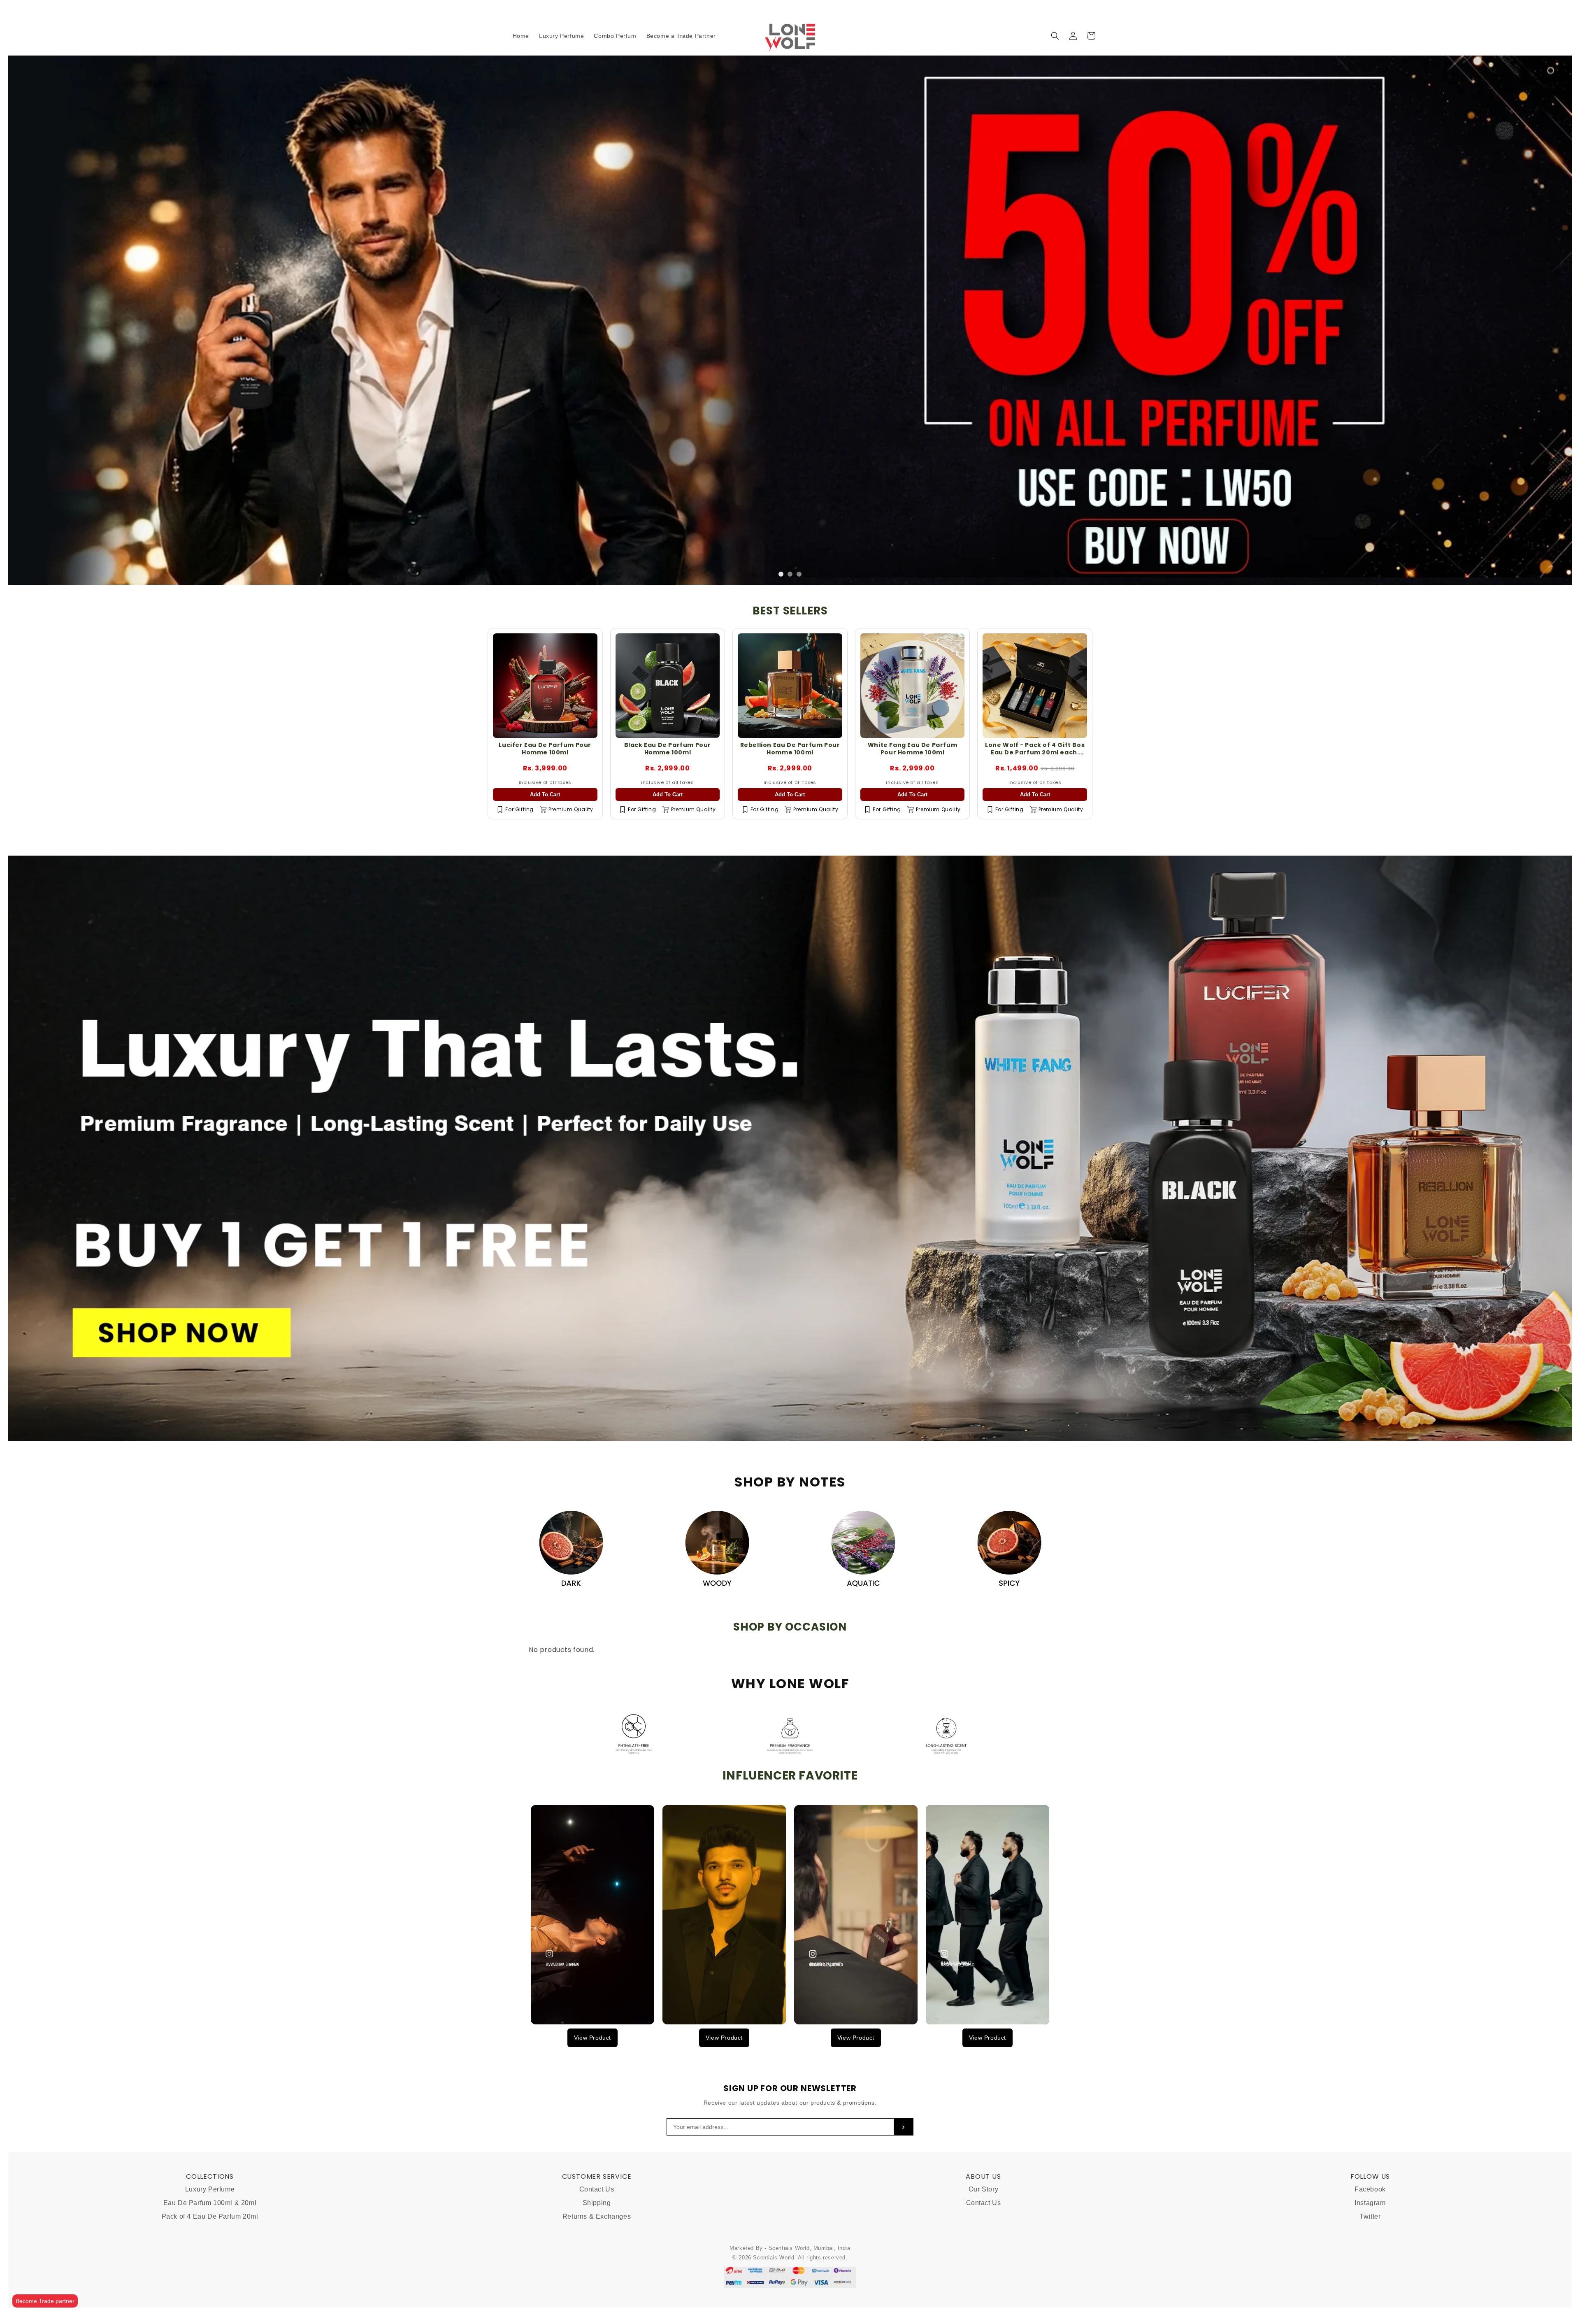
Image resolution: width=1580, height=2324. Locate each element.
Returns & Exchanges (597, 2272)
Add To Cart (545, 850)
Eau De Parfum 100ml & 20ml (210, 2259)
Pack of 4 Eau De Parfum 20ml (210, 2272)
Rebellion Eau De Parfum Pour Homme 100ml (790, 804)
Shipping (597, 2259)
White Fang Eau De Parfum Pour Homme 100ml (912, 804)
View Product (592, 2093)
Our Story (983, 2245)
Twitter (1370, 2272)
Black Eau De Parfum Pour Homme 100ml (668, 804)
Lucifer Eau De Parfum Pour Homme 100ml (545, 804)
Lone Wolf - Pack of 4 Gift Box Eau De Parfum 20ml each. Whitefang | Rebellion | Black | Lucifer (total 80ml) (1035, 812)
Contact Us (597, 2245)
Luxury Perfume (210, 2245)
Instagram (1370, 2259)
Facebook (1370, 2245)
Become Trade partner (45, 2301)
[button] (1055, 36)
